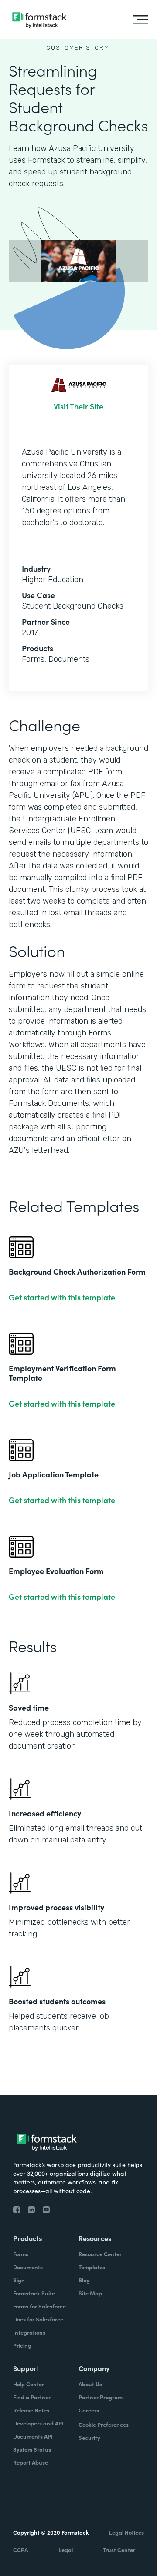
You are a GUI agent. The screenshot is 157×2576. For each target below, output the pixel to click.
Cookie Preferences (104, 2424)
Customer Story (78, 48)
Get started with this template (62, 1297)
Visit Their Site (78, 406)
